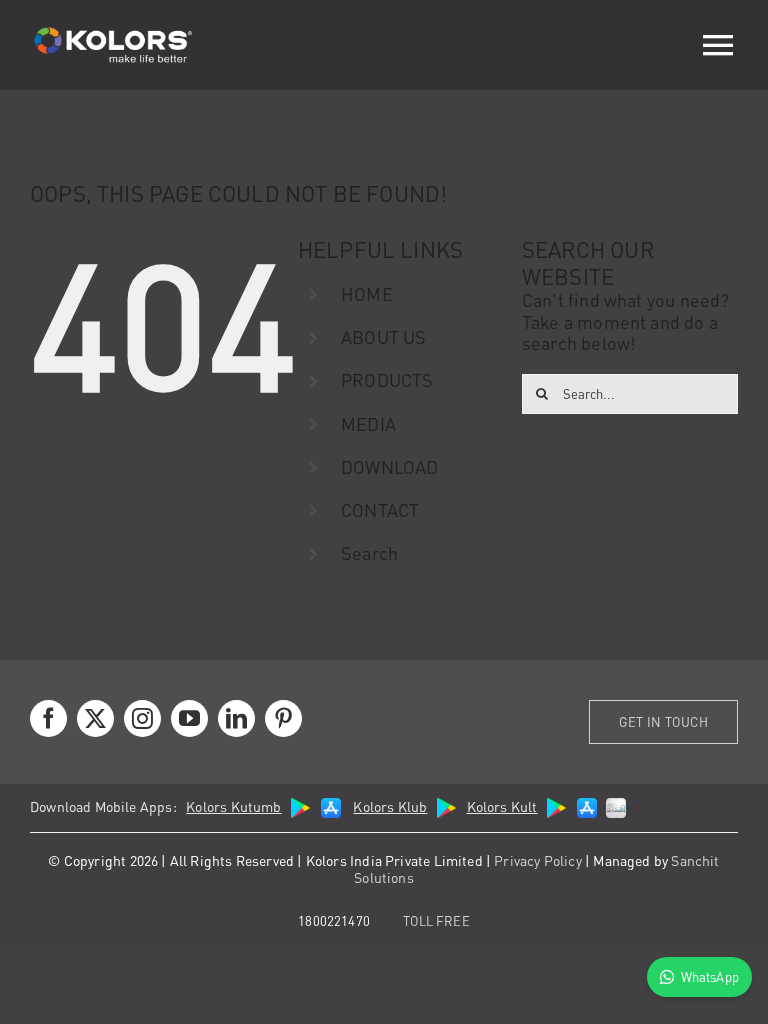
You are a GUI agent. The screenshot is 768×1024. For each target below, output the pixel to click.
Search (369, 552)
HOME (367, 293)
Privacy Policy (538, 860)
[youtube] (189, 718)
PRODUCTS (387, 379)
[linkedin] (236, 718)
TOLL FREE (436, 920)
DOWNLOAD (389, 466)
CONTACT (380, 509)
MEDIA (368, 423)
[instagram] (142, 718)
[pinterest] (283, 718)
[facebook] (48, 718)
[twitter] (95, 718)
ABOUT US (383, 336)
